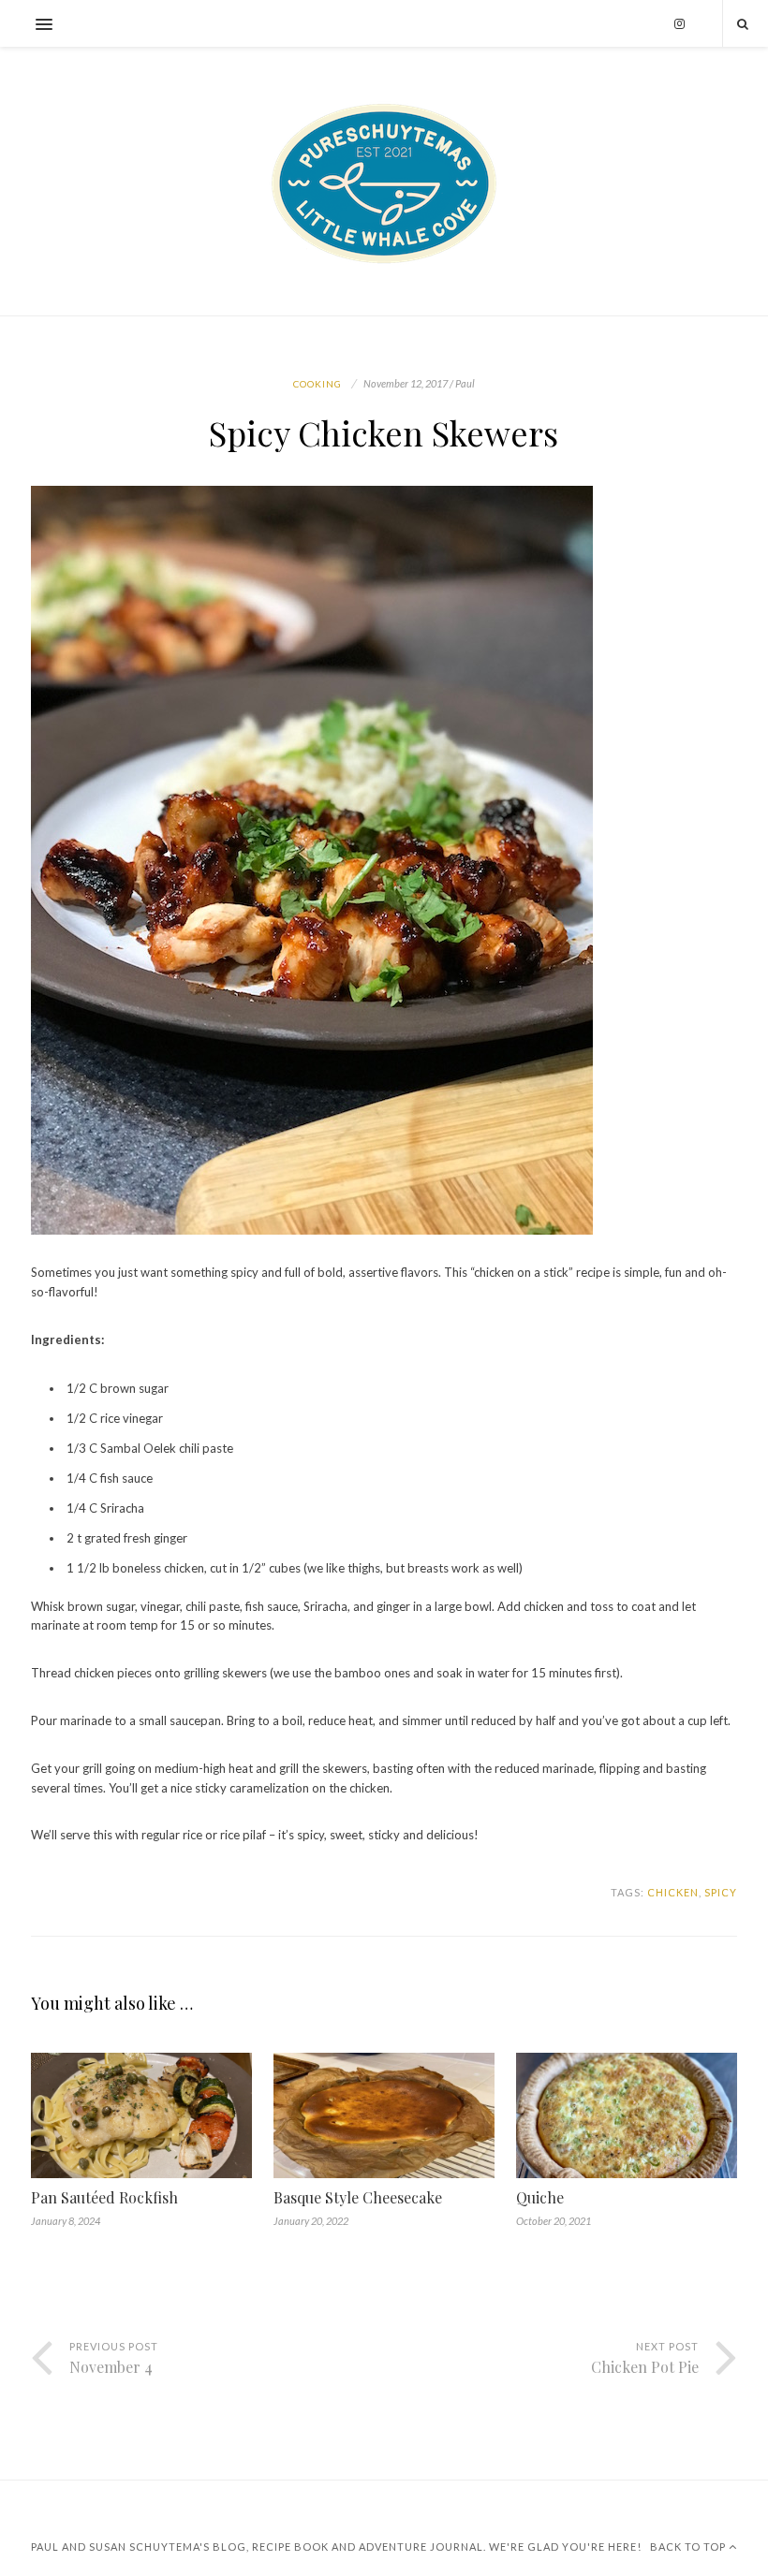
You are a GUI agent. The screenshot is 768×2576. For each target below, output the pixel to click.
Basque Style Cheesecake (358, 2197)
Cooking (318, 384)
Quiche (540, 2197)
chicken (673, 1892)
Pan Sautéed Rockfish (104, 2197)
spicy (721, 1892)
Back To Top (689, 2547)
